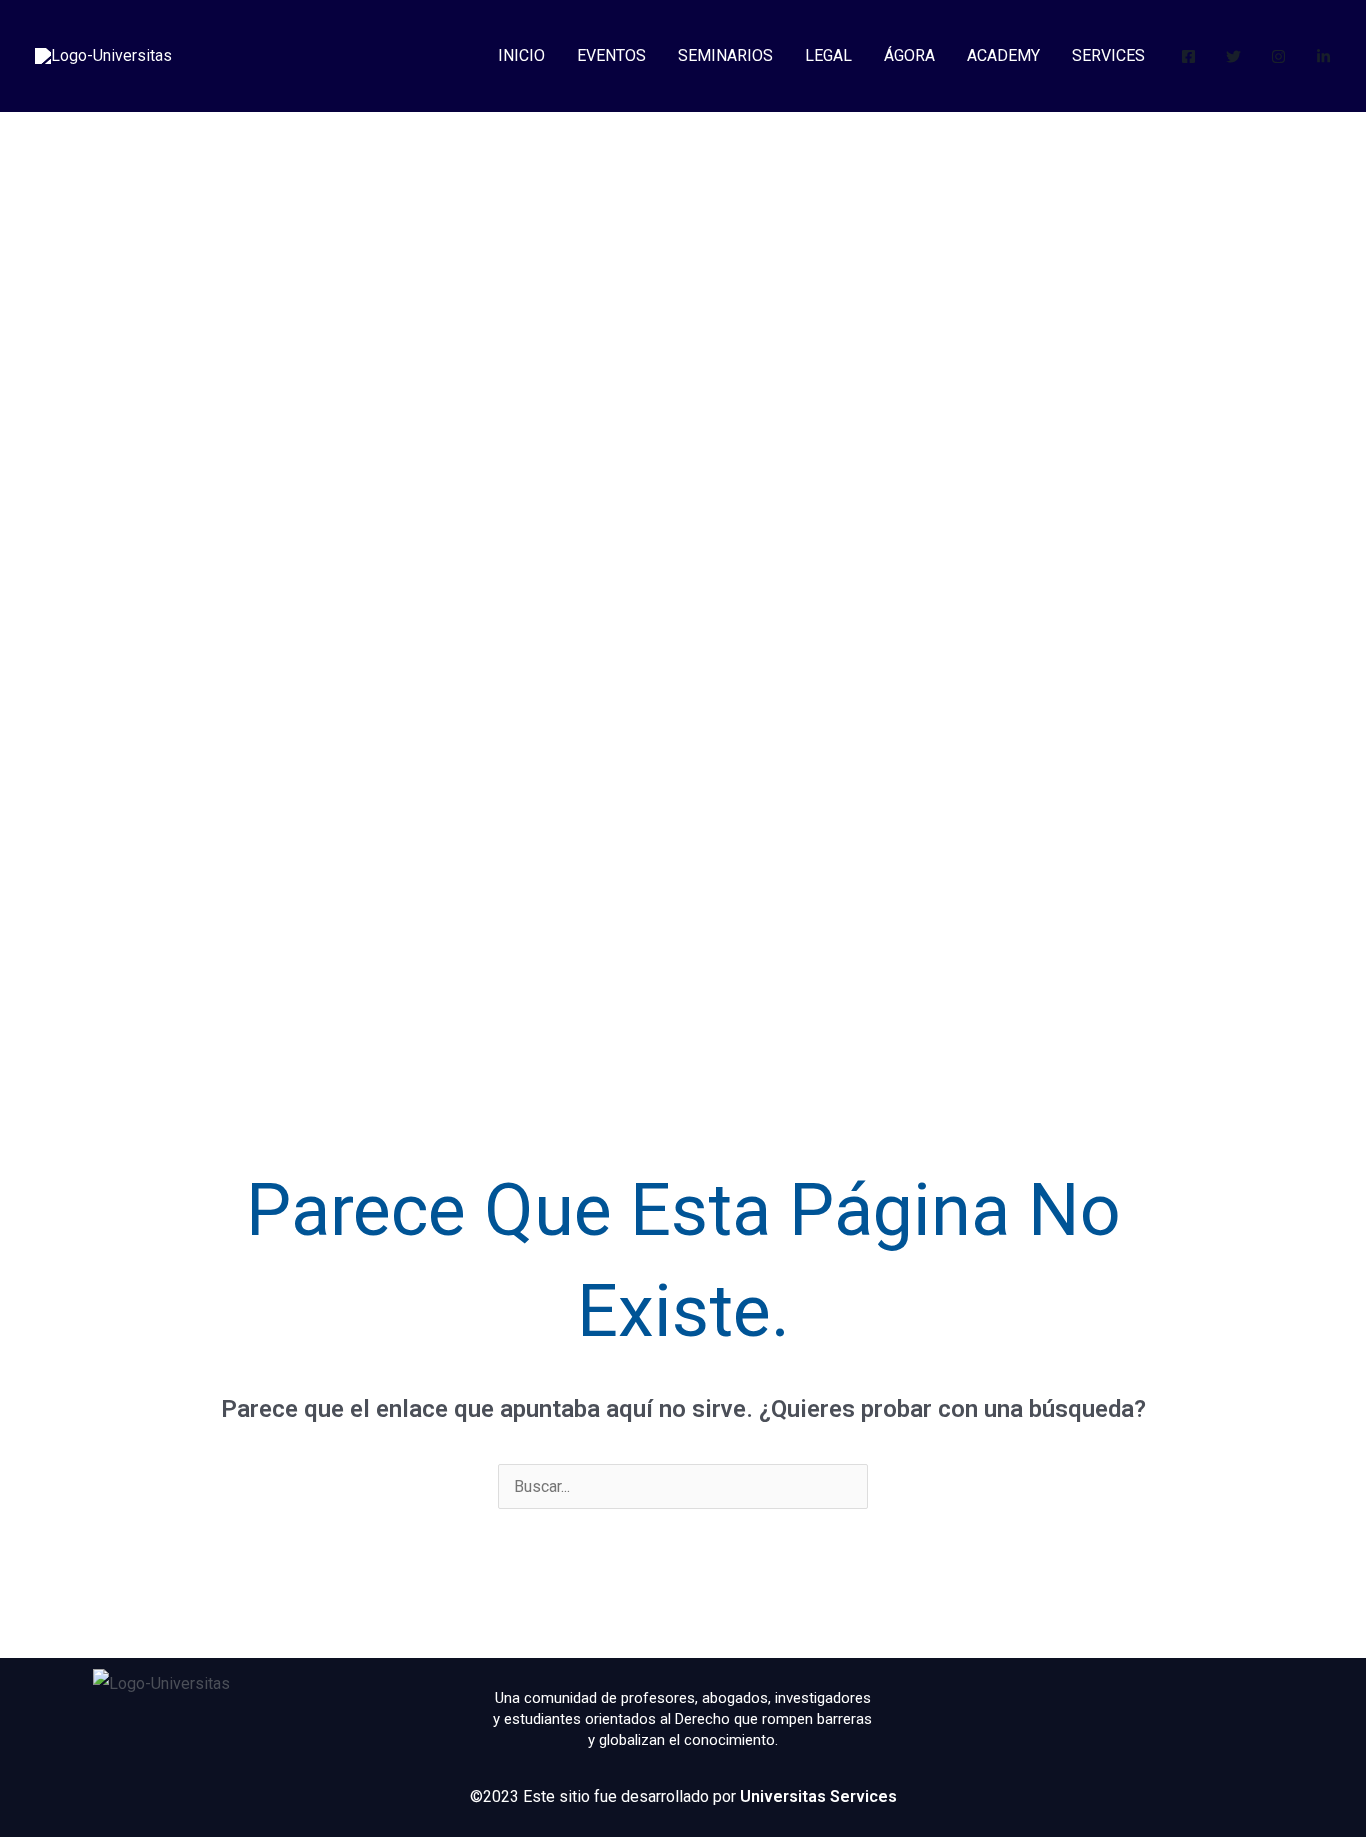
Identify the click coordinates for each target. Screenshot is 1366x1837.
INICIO (521, 55)
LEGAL (828, 55)
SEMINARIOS (725, 55)
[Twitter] (1233, 56)
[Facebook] (1188, 56)
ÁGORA (909, 55)
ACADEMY (1003, 55)
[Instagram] (1278, 56)
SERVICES (1108, 55)
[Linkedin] (1323, 56)
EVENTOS (611, 55)
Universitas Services (818, 1796)
